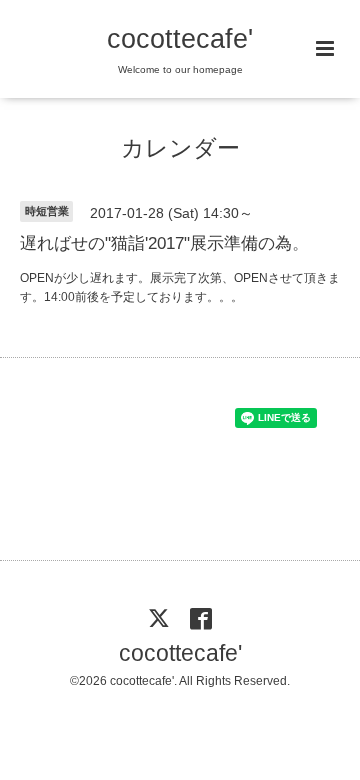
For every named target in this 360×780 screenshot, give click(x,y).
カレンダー (180, 148)
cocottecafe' (180, 39)
